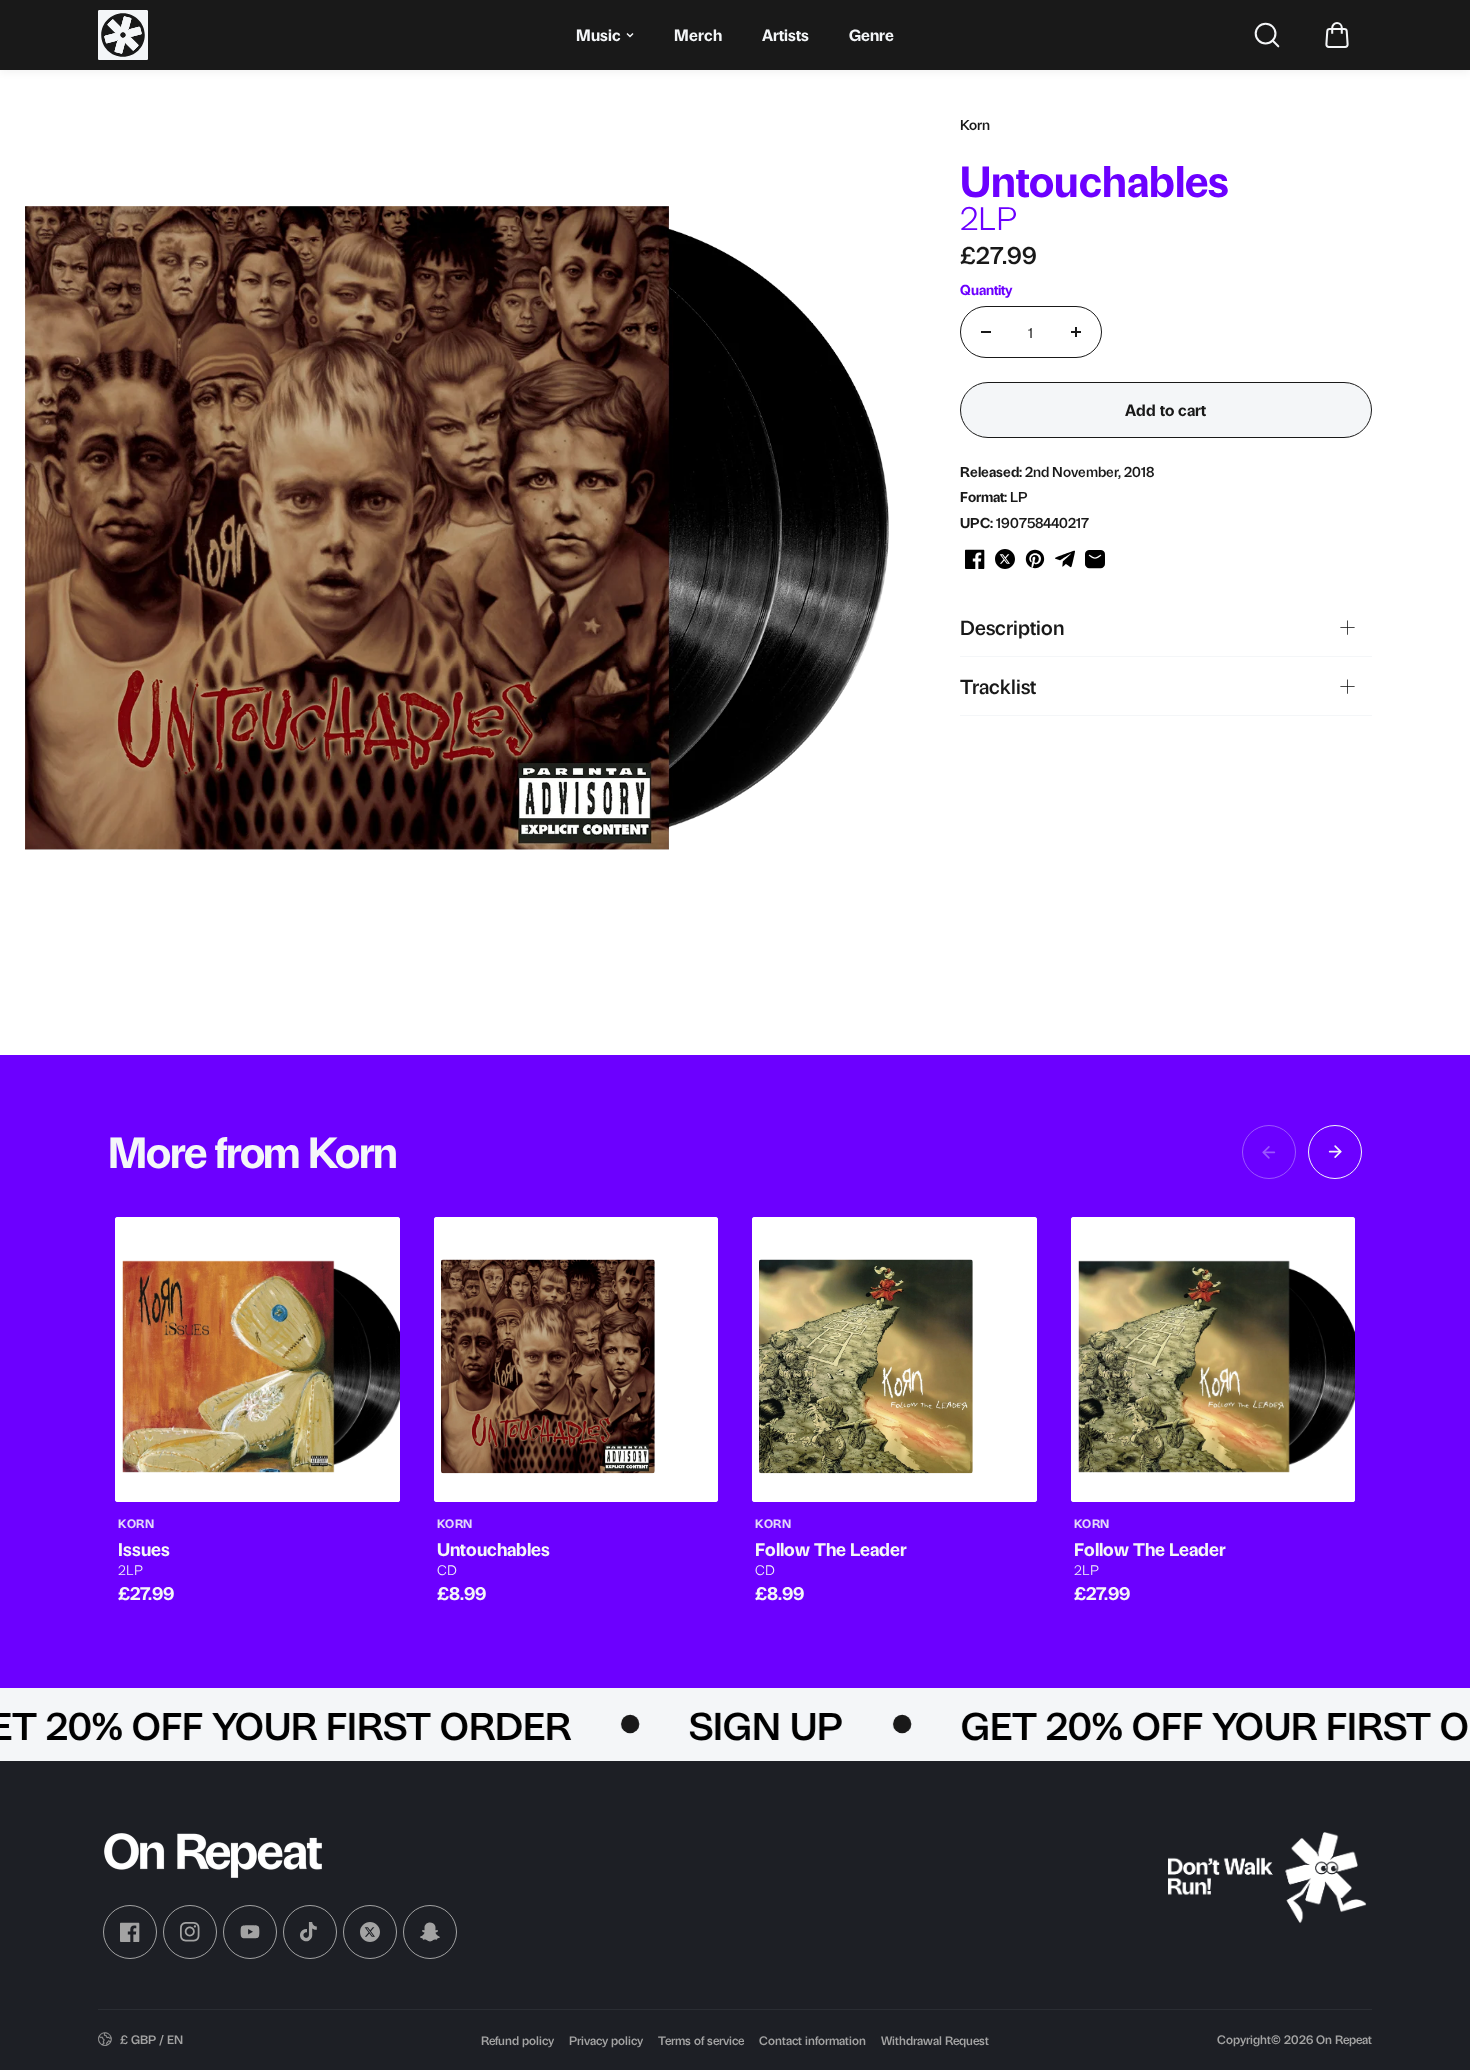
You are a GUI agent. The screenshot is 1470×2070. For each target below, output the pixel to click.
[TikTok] (310, 1932)
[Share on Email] (1095, 559)
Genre (871, 34)
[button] (1337, 35)
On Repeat (1344, 2039)
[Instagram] (190, 1932)
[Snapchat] (430, 1932)
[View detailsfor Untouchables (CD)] (576, 1359)
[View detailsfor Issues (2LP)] (257, 1359)
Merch (698, 34)
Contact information (812, 2040)
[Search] (1267, 35)
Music (598, 34)
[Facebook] (130, 1932)
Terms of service (701, 2040)
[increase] (1076, 332)
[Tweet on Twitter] (1005, 559)
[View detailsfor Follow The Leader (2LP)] (1213, 1359)
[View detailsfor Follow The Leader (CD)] (894, 1359)
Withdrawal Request (935, 2040)
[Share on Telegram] (1065, 559)
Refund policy (517, 2040)
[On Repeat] (123, 35)
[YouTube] (250, 1932)
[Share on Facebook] (975, 559)
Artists (785, 34)
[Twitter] (370, 1932)
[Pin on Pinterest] (1035, 559)
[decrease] (986, 332)
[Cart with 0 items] (1337, 35)
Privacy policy (606, 2040)
